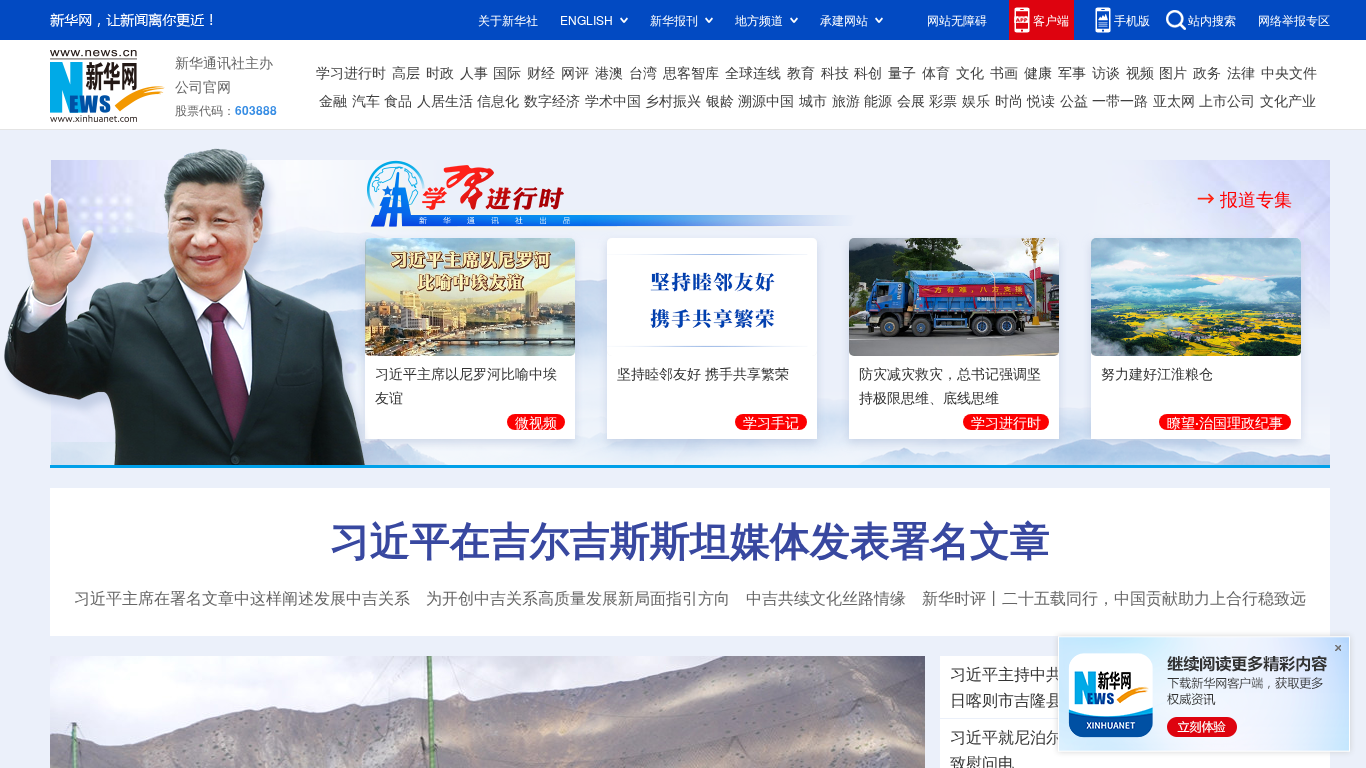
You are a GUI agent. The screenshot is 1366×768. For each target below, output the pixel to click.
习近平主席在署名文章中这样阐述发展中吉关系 (242, 598)
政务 (1207, 72)
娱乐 (976, 100)
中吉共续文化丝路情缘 (826, 598)
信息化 (498, 100)
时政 (440, 72)
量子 (902, 72)
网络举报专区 (1294, 19)
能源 (878, 100)
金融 (333, 100)
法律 (1241, 72)
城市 (813, 100)
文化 (970, 72)
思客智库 (691, 72)
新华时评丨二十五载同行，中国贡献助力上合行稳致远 (1114, 598)
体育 (936, 72)
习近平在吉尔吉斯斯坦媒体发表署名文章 (690, 539)
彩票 (943, 100)
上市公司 (1227, 100)
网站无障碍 (957, 19)
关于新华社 (508, 19)
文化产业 (1288, 100)
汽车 (366, 100)
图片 (1173, 72)
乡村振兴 (673, 100)
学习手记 (771, 419)
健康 (1038, 72)
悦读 (1041, 100)
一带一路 (1120, 100)
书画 (1004, 72)
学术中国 (613, 100)
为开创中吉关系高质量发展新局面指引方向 (578, 598)
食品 (398, 100)
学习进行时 (351, 72)
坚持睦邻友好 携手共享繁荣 (703, 370)
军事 (1072, 72)
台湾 (643, 72)
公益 (1074, 100)
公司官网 (203, 86)
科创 (868, 72)
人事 (474, 72)
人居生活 (445, 100)
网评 (575, 72)
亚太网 (1174, 100)
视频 (1140, 72)
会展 (911, 100)
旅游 (846, 100)
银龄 (720, 100)
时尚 (1009, 100)
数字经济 (552, 100)
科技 (835, 72)
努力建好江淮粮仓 (1157, 370)
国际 (507, 72)
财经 (541, 72)
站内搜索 (1212, 19)
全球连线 (753, 72)
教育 (801, 72)
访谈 (1106, 72)
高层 (406, 72)
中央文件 (1289, 72)
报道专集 (1256, 198)
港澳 (609, 72)
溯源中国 (766, 100)
